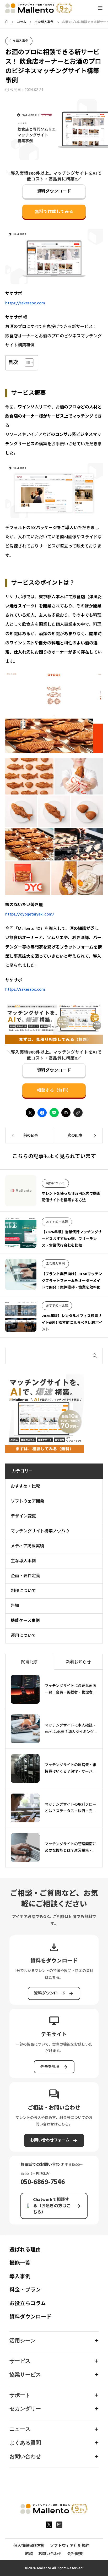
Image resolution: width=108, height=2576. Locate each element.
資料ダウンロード (54, 191)
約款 (29, 2554)
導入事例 (20, 2277)
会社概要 (75, 2554)
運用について (23, 1636)
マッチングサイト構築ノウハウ (40, 1531)
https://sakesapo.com (25, 303)
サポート (20, 2395)
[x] (49, 2525)
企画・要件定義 (25, 1576)
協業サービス (25, 2375)
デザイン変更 (23, 1516)
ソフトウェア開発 (28, 1501)
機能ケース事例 (25, 1621)
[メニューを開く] (100, 8)
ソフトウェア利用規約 (70, 2546)
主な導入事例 (19, 41)
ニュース (20, 2429)
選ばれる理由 (25, 2250)
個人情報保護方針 (29, 2546)
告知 (15, 1606)
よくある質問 (25, 2443)
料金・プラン (25, 2290)
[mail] (59, 2525)
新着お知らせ (78, 1662)
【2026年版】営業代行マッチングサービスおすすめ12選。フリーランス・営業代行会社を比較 (72, 1239)
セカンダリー (25, 2409)
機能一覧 (20, 2263)
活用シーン (23, 2341)
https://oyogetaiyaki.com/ (30, 914)
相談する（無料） (54, 1090)
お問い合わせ (25, 2456)
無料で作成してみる (54, 212)
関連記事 (30, 1662)
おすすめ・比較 (57, 1222)
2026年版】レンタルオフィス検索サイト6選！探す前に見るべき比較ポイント (72, 1323)
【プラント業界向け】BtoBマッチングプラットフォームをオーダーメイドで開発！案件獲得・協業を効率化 (72, 1281)
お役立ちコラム (28, 2304)
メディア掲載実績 (27, 1546)
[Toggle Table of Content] (27, 363)
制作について (55, 1183)
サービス (20, 2361)
